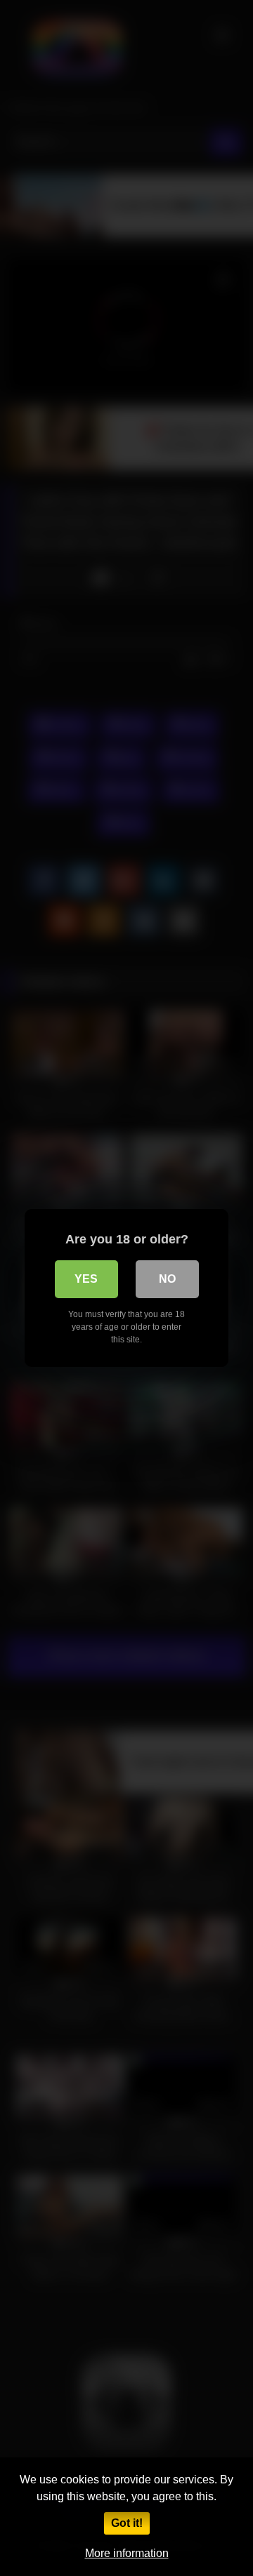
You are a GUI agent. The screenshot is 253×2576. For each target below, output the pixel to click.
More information (127, 2553)
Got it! (127, 2523)
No (167, 1279)
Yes (86, 1279)
